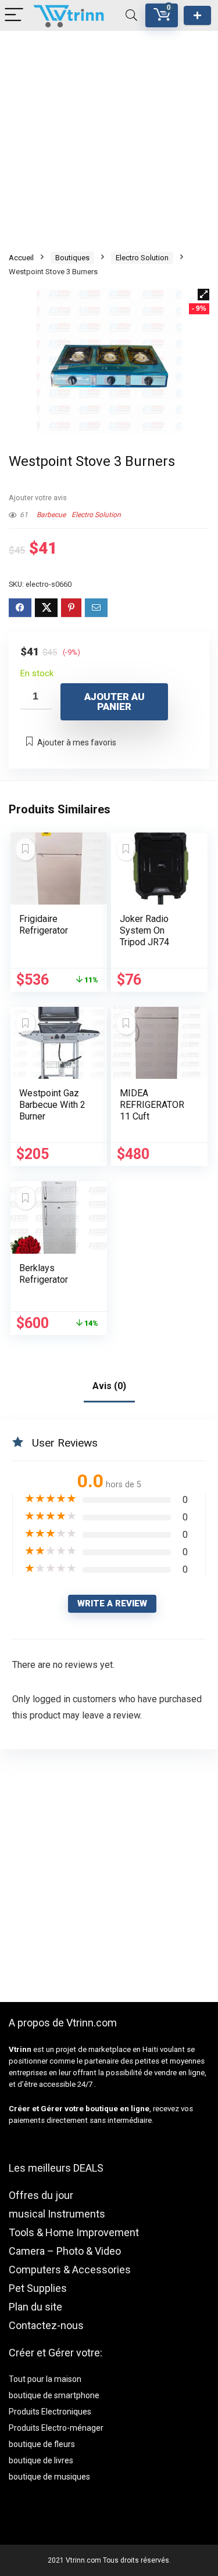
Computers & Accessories (70, 2270)
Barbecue (51, 515)
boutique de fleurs (42, 2444)
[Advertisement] (109, 140)
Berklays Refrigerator (44, 1274)
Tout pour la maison (45, 2379)
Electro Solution (142, 258)
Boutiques (72, 258)
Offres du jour (41, 2195)
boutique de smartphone (54, 2395)
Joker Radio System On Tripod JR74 (144, 930)
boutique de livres (41, 2460)
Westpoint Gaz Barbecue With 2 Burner (52, 1105)
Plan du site (35, 2307)
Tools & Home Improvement (74, 2232)
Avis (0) (109, 1386)
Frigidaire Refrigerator (44, 925)
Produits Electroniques (50, 2412)
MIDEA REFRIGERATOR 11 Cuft (152, 1105)
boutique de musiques (49, 2477)
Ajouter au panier (115, 702)
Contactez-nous (46, 2325)
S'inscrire (197, 15)
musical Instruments (57, 2214)
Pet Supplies (38, 2288)
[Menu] (14, 15)
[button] (203, 295)
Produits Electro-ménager (56, 2428)
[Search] (131, 15)
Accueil (21, 258)
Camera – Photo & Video (65, 2251)
